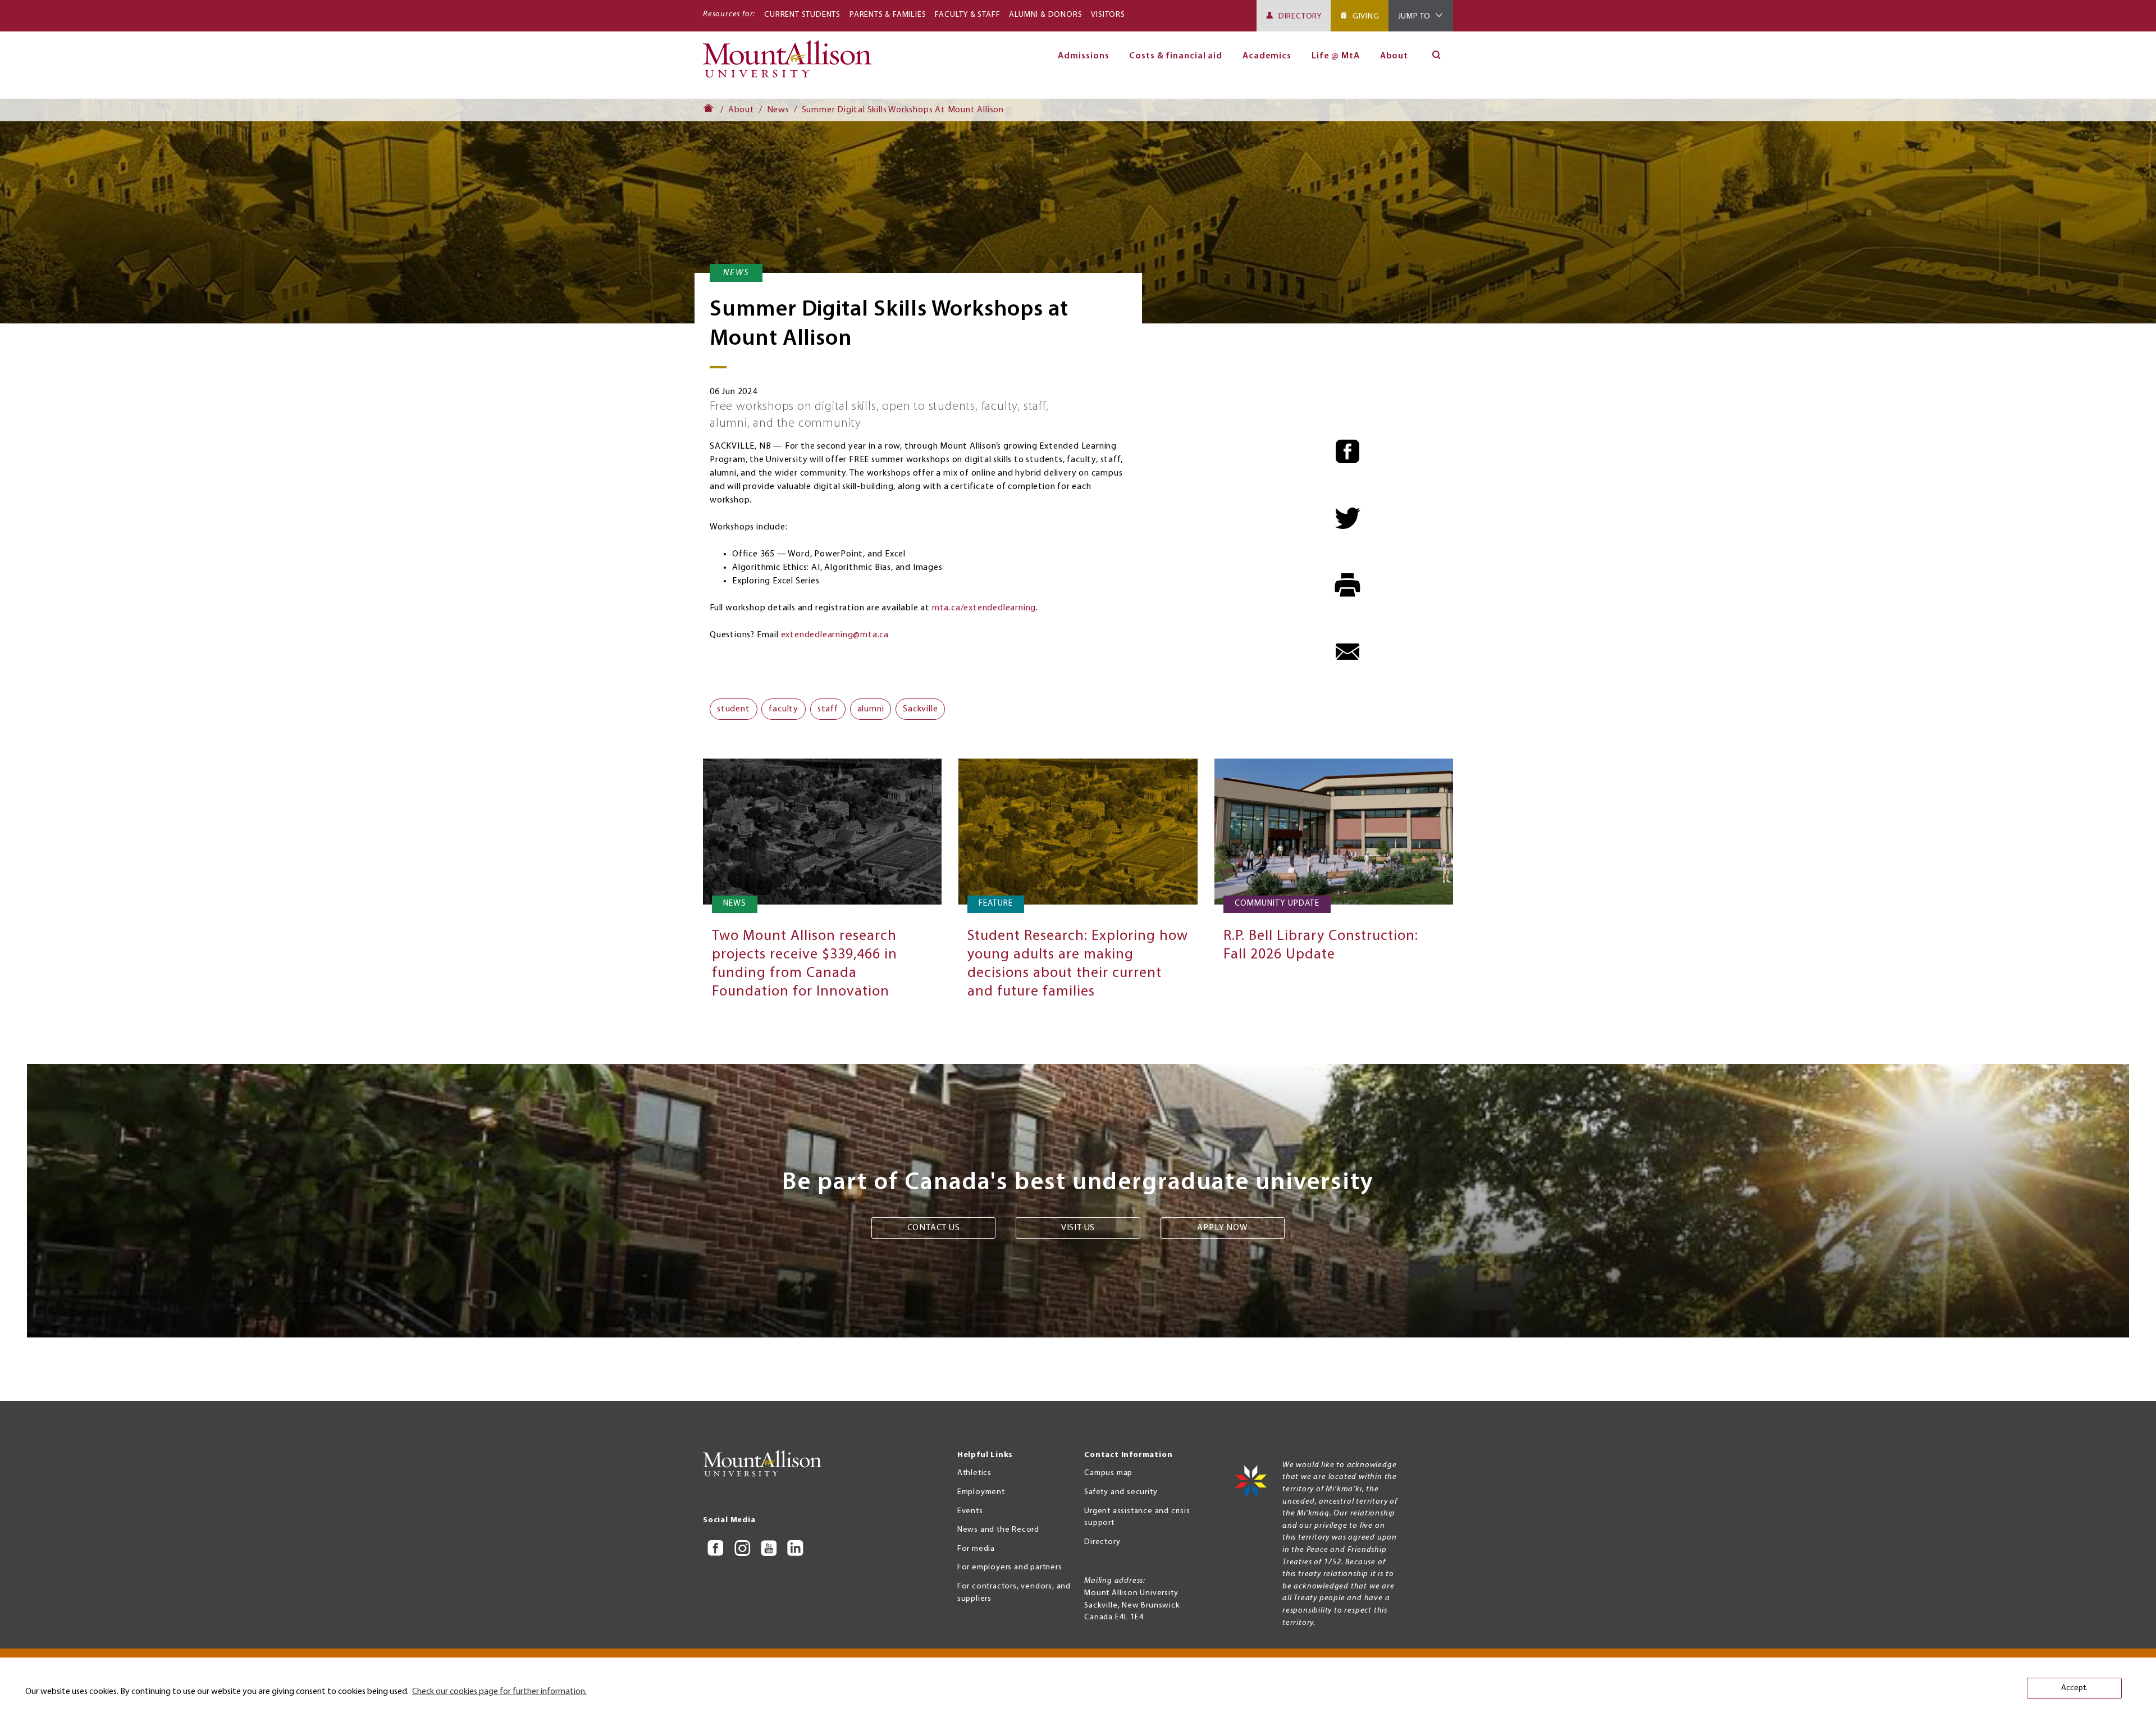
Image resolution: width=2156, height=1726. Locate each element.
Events (970, 1511)
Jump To (1415, 17)
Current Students (802, 15)
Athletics (974, 1473)
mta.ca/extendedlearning (984, 608)
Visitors (1108, 15)
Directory (1300, 17)
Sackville (920, 709)
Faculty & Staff (967, 15)
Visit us (1078, 1228)
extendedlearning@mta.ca (835, 635)
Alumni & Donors (1045, 15)
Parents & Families (888, 15)
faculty (784, 709)
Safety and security (1121, 1492)
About (1394, 56)
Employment (981, 1492)
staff (828, 709)
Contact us (934, 1228)
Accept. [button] (2074, 1688)
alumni (871, 709)
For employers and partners (1010, 1567)
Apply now (1222, 1228)
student (734, 709)
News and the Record (998, 1530)
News (778, 110)
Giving (1366, 17)
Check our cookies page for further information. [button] (499, 1692)
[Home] (792, 64)
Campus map (1108, 1473)
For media (976, 1549)
